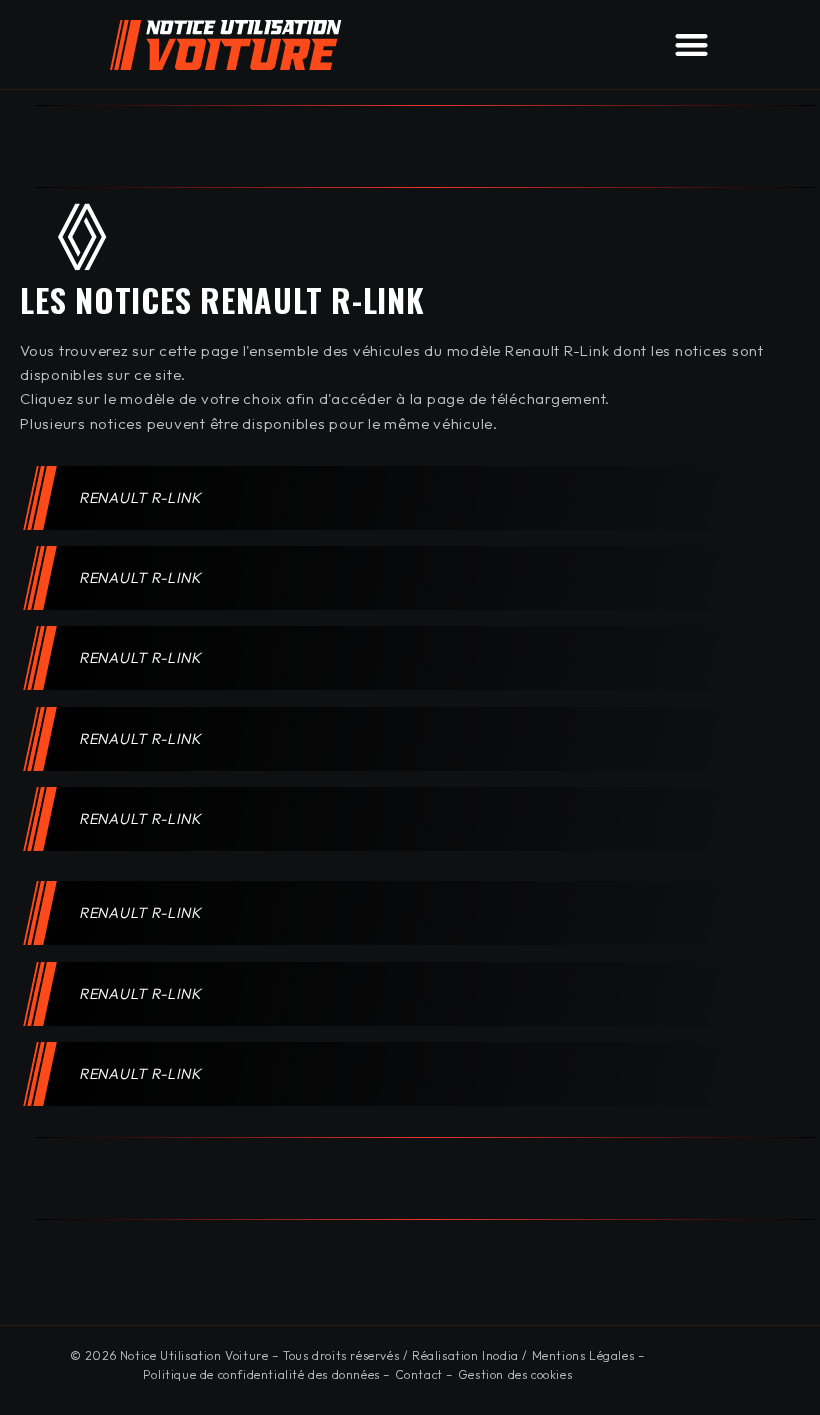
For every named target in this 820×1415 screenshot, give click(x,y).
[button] (692, 44)
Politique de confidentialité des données (261, 1374)
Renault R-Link (141, 497)
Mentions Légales (583, 1355)
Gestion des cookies (515, 1374)
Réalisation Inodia (465, 1355)
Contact (419, 1374)
